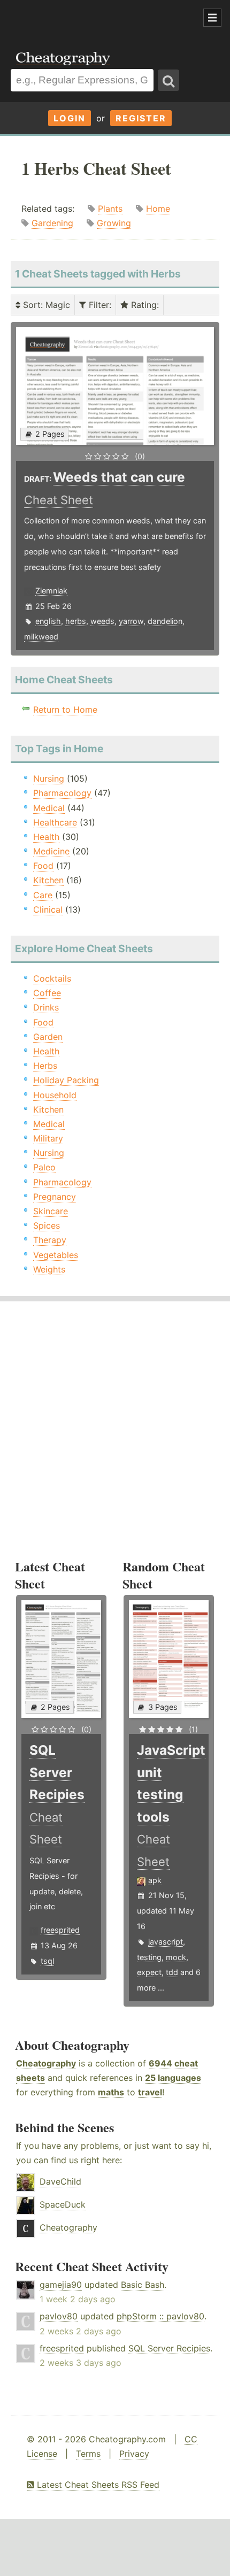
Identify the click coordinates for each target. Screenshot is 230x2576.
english (48, 621)
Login (70, 118)
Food (43, 866)
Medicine (51, 851)
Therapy (50, 1240)
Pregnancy (55, 1197)
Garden (48, 1037)
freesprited (60, 1930)
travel (150, 2092)
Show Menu (212, 18)
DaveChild (60, 2181)
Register (141, 118)
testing (149, 1957)
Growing (114, 223)
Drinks (46, 1007)
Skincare (51, 1211)
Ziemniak (51, 591)
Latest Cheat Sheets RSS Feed (97, 2485)
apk (155, 1880)
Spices (47, 1225)
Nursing (49, 778)
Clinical (48, 909)
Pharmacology (62, 793)
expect (149, 1972)
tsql (47, 1961)
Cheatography (46, 2063)
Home (158, 209)
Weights (49, 1269)
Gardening (52, 223)
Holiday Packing (66, 1080)
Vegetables (56, 1255)
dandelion (165, 621)
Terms (88, 2454)
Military (48, 1138)
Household (55, 1095)
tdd (172, 1972)
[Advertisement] (86, 18)
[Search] (168, 80)
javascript (166, 1942)
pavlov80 (59, 2316)
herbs (76, 621)
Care (43, 895)
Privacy (134, 2454)
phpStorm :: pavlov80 (160, 2316)
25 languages (173, 2078)
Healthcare (55, 822)
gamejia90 (61, 2285)
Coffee (47, 993)
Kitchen (48, 880)
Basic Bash (143, 2285)
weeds (102, 621)
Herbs (45, 1066)
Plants (110, 209)
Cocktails (52, 978)
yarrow (131, 621)
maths (111, 2092)
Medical (49, 808)
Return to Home (65, 709)
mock (176, 1957)
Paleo (44, 1167)
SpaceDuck (63, 2204)
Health (46, 837)
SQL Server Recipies (169, 2348)
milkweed (41, 637)
